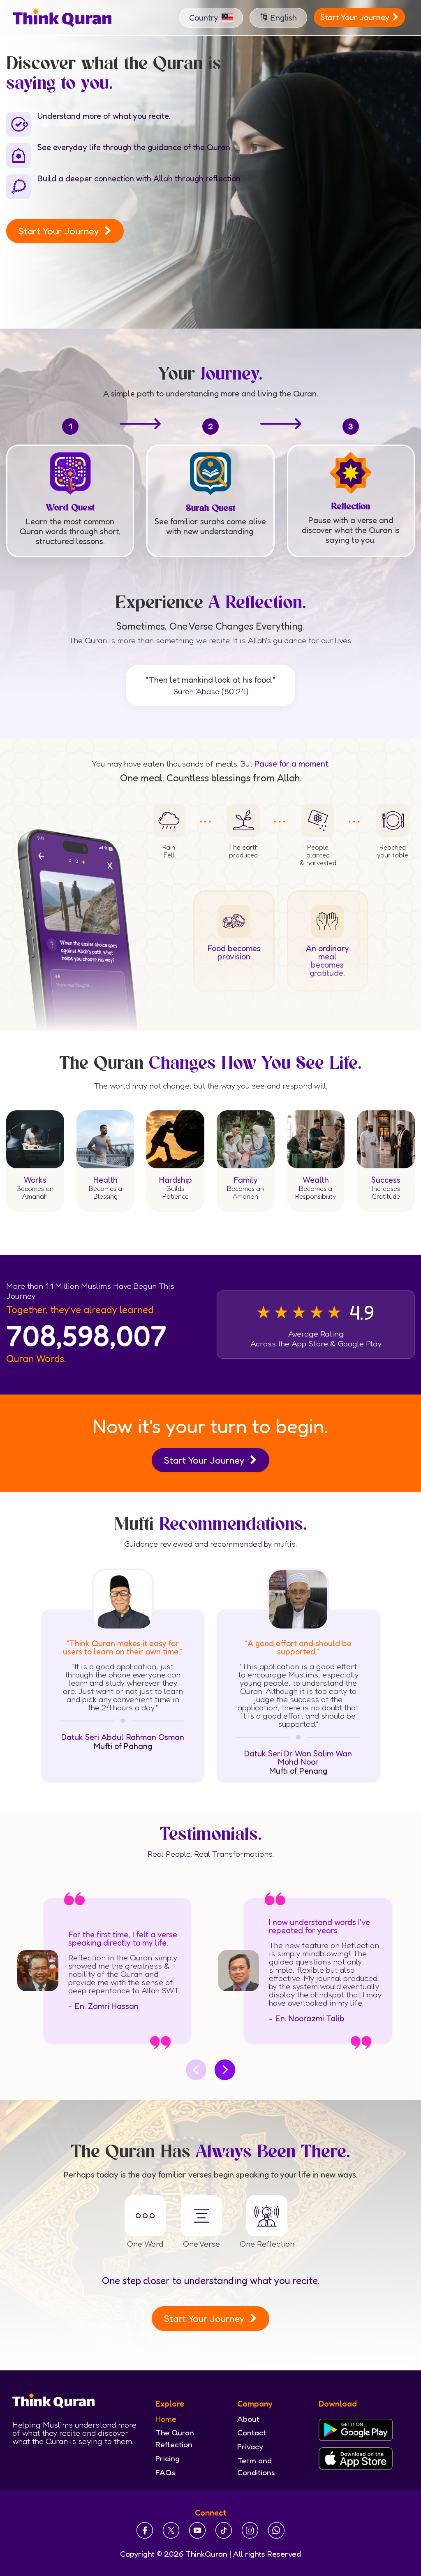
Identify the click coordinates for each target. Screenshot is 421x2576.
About (248, 2419)
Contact (252, 2432)
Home (166, 2419)
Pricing (168, 2458)
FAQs (165, 2472)
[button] (211, 18)
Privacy (250, 2446)
